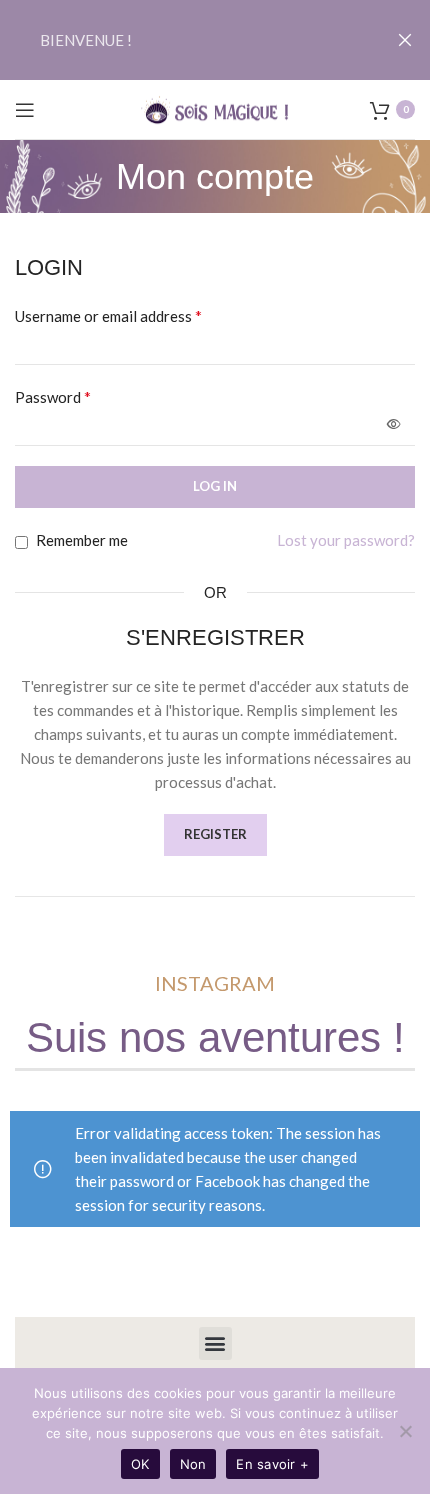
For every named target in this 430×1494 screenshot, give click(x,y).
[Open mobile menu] (25, 110)
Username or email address (108, 315)
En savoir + (272, 1464)
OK (140, 1464)
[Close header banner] (405, 40)
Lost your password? (346, 540)
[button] (215, 1343)
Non (193, 1464)
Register (215, 834)
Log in (215, 486)
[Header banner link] (185, 40)
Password (53, 396)
